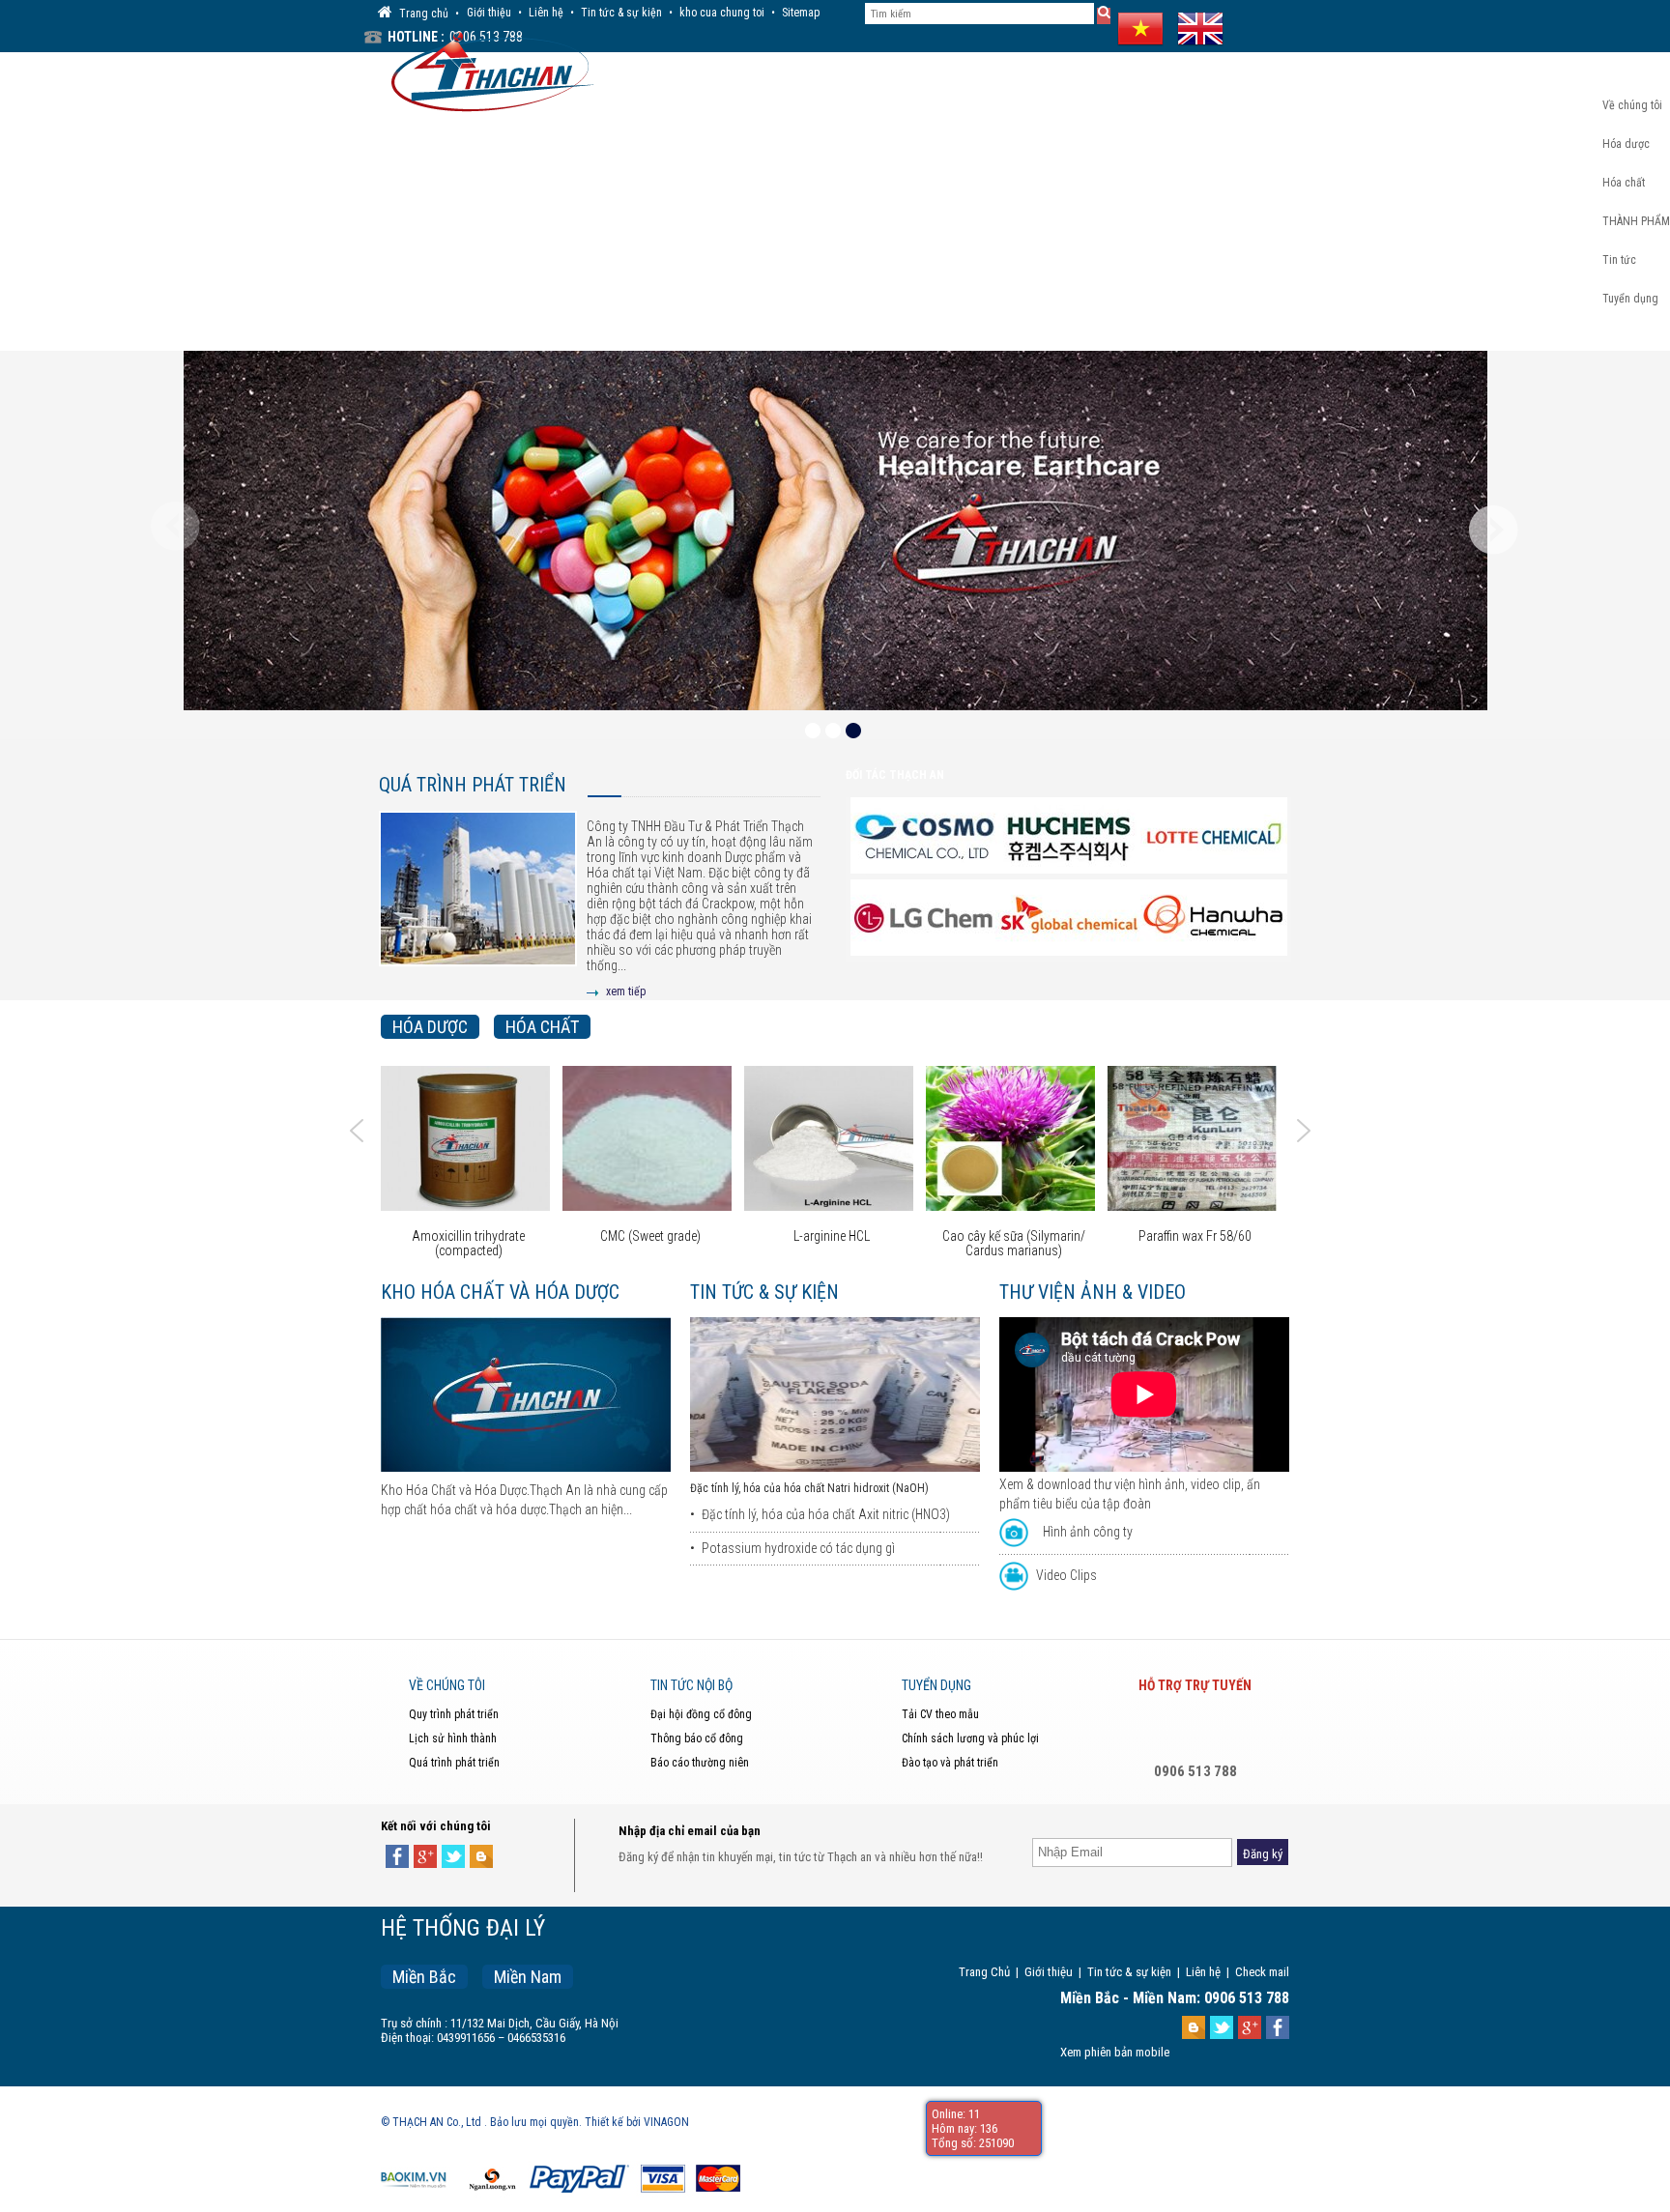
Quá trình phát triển (473, 785)
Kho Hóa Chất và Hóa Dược (500, 1292)
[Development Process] (478, 904)
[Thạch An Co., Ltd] (488, 70)
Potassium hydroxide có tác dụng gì (798, 1548)
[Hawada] (1071, 919)
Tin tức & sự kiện (621, 13)
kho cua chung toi (722, 13)
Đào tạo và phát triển (950, 1763)
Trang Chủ (984, 1972)
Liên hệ (546, 13)
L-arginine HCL (650, 1236)
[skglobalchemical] (926, 919)
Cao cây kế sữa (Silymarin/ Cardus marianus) (832, 1244)
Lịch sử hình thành (453, 1738)
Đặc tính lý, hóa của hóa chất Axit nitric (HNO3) (826, 1514)
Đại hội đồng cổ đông (701, 1714)
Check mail (1262, 1972)
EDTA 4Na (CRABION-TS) (1195, 1236)
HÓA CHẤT (542, 1027)
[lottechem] (1071, 837)
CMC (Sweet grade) (469, 1236)
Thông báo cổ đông (697, 1738)
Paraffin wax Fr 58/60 (1013, 1236)
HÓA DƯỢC (430, 1027)
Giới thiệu (489, 13)
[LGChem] (1216, 837)
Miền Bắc (424, 1977)
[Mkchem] (1216, 919)
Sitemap (801, 13)
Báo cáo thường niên (700, 1763)
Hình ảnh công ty (1088, 1532)
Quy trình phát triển (454, 1714)
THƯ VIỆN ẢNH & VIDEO (1093, 1292)
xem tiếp (626, 991)
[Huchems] (926, 837)
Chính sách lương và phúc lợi (970, 1738)
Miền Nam (528, 1977)
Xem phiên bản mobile (1115, 2052)
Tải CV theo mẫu (940, 1714)
